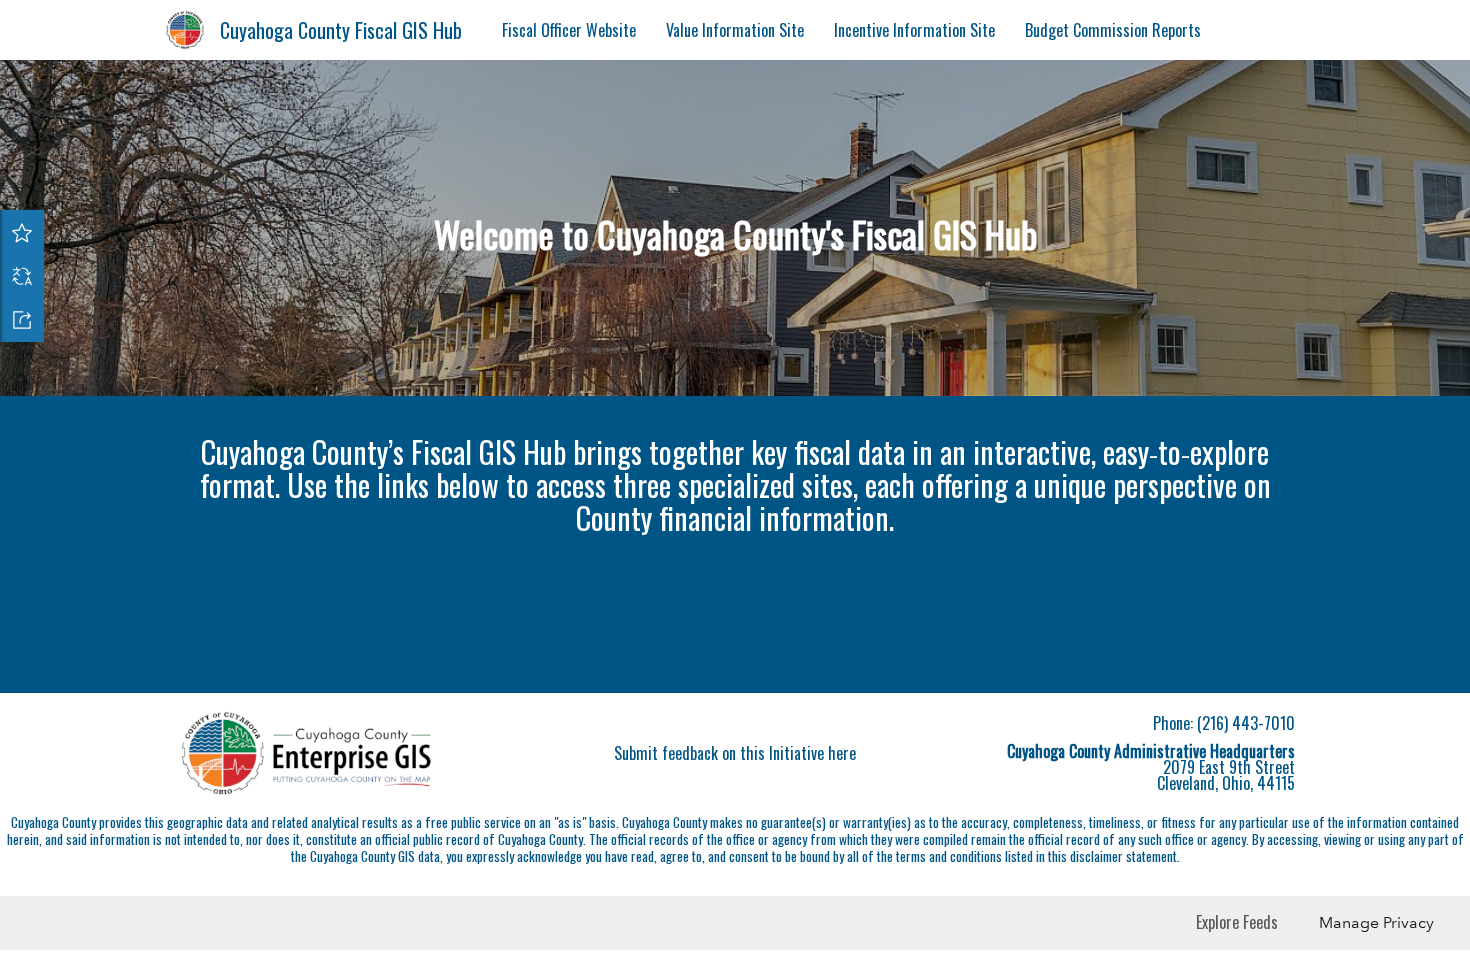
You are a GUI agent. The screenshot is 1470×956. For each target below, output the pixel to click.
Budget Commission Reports (1113, 30)
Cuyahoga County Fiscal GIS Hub (341, 30)
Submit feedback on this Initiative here (735, 904)
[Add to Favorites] (22, 232)
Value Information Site (735, 30)
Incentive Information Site (914, 30)
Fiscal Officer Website (569, 30)
